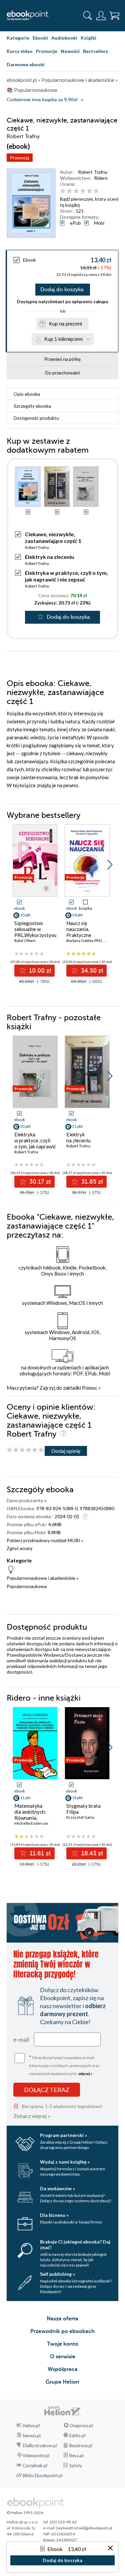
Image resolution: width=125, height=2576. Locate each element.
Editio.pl (77, 2436)
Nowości (70, 51)
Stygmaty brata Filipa (83, 1809)
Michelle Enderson (31, 1823)
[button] (110, 865)
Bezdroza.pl (81, 2446)
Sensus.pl (32, 2436)
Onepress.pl (81, 2426)
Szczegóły (32, 406)
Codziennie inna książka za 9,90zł (42, 100)
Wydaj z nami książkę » (65, 2162)
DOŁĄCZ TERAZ (47, 2090)
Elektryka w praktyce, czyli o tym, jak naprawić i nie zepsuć (66, 576)
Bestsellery (95, 51)
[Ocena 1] (63, 191)
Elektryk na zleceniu (49, 557)
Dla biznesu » (54, 2215)
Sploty (76, 2465)
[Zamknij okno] (110, 2549)
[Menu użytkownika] (101, 16)
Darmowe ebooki (26, 64)
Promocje (47, 51)
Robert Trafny (93, 172)
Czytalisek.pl (35, 2465)
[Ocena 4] (83, 191)
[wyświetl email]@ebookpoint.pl (84, 2528)
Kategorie (18, 38)
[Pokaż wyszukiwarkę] (88, 16)
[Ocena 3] (76, 191)
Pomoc (90, 1388)
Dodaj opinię (66, 1451)
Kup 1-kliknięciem (64, 339)
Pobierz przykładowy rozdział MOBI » (45, 1540)
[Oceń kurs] (25, 1450)
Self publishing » (57, 2274)
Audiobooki (64, 38)
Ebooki (40, 38)
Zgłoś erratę (19, 1548)
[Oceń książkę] (88, 191)
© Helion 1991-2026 (25, 2513)
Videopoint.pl (36, 2456)
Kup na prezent (65, 324)
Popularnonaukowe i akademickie (41, 1578)
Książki (88, 38)
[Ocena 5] (89, 191)
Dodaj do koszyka (62, 290)
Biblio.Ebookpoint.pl (42, 2475)
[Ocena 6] (96, 191)
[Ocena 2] (69, 191)
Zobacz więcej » (32, 2116)
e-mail (21, 2039)
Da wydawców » (57, 2188)
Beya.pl (76, 2456)
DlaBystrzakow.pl (40, 2446)
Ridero (101, 178)
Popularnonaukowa (27, 1586)
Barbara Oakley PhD (84, 940)
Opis (27, 394)
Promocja (20, 158)
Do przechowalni (62, 373)
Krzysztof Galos (80, 1817)
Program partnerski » (63, 2135)
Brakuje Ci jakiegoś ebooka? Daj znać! (75, 2244)
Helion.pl (31, 2426)
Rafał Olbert (25, 940)
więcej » (85, 2074)
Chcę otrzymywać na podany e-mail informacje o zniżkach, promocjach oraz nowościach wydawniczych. (64, 2065)
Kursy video (20, 51)
